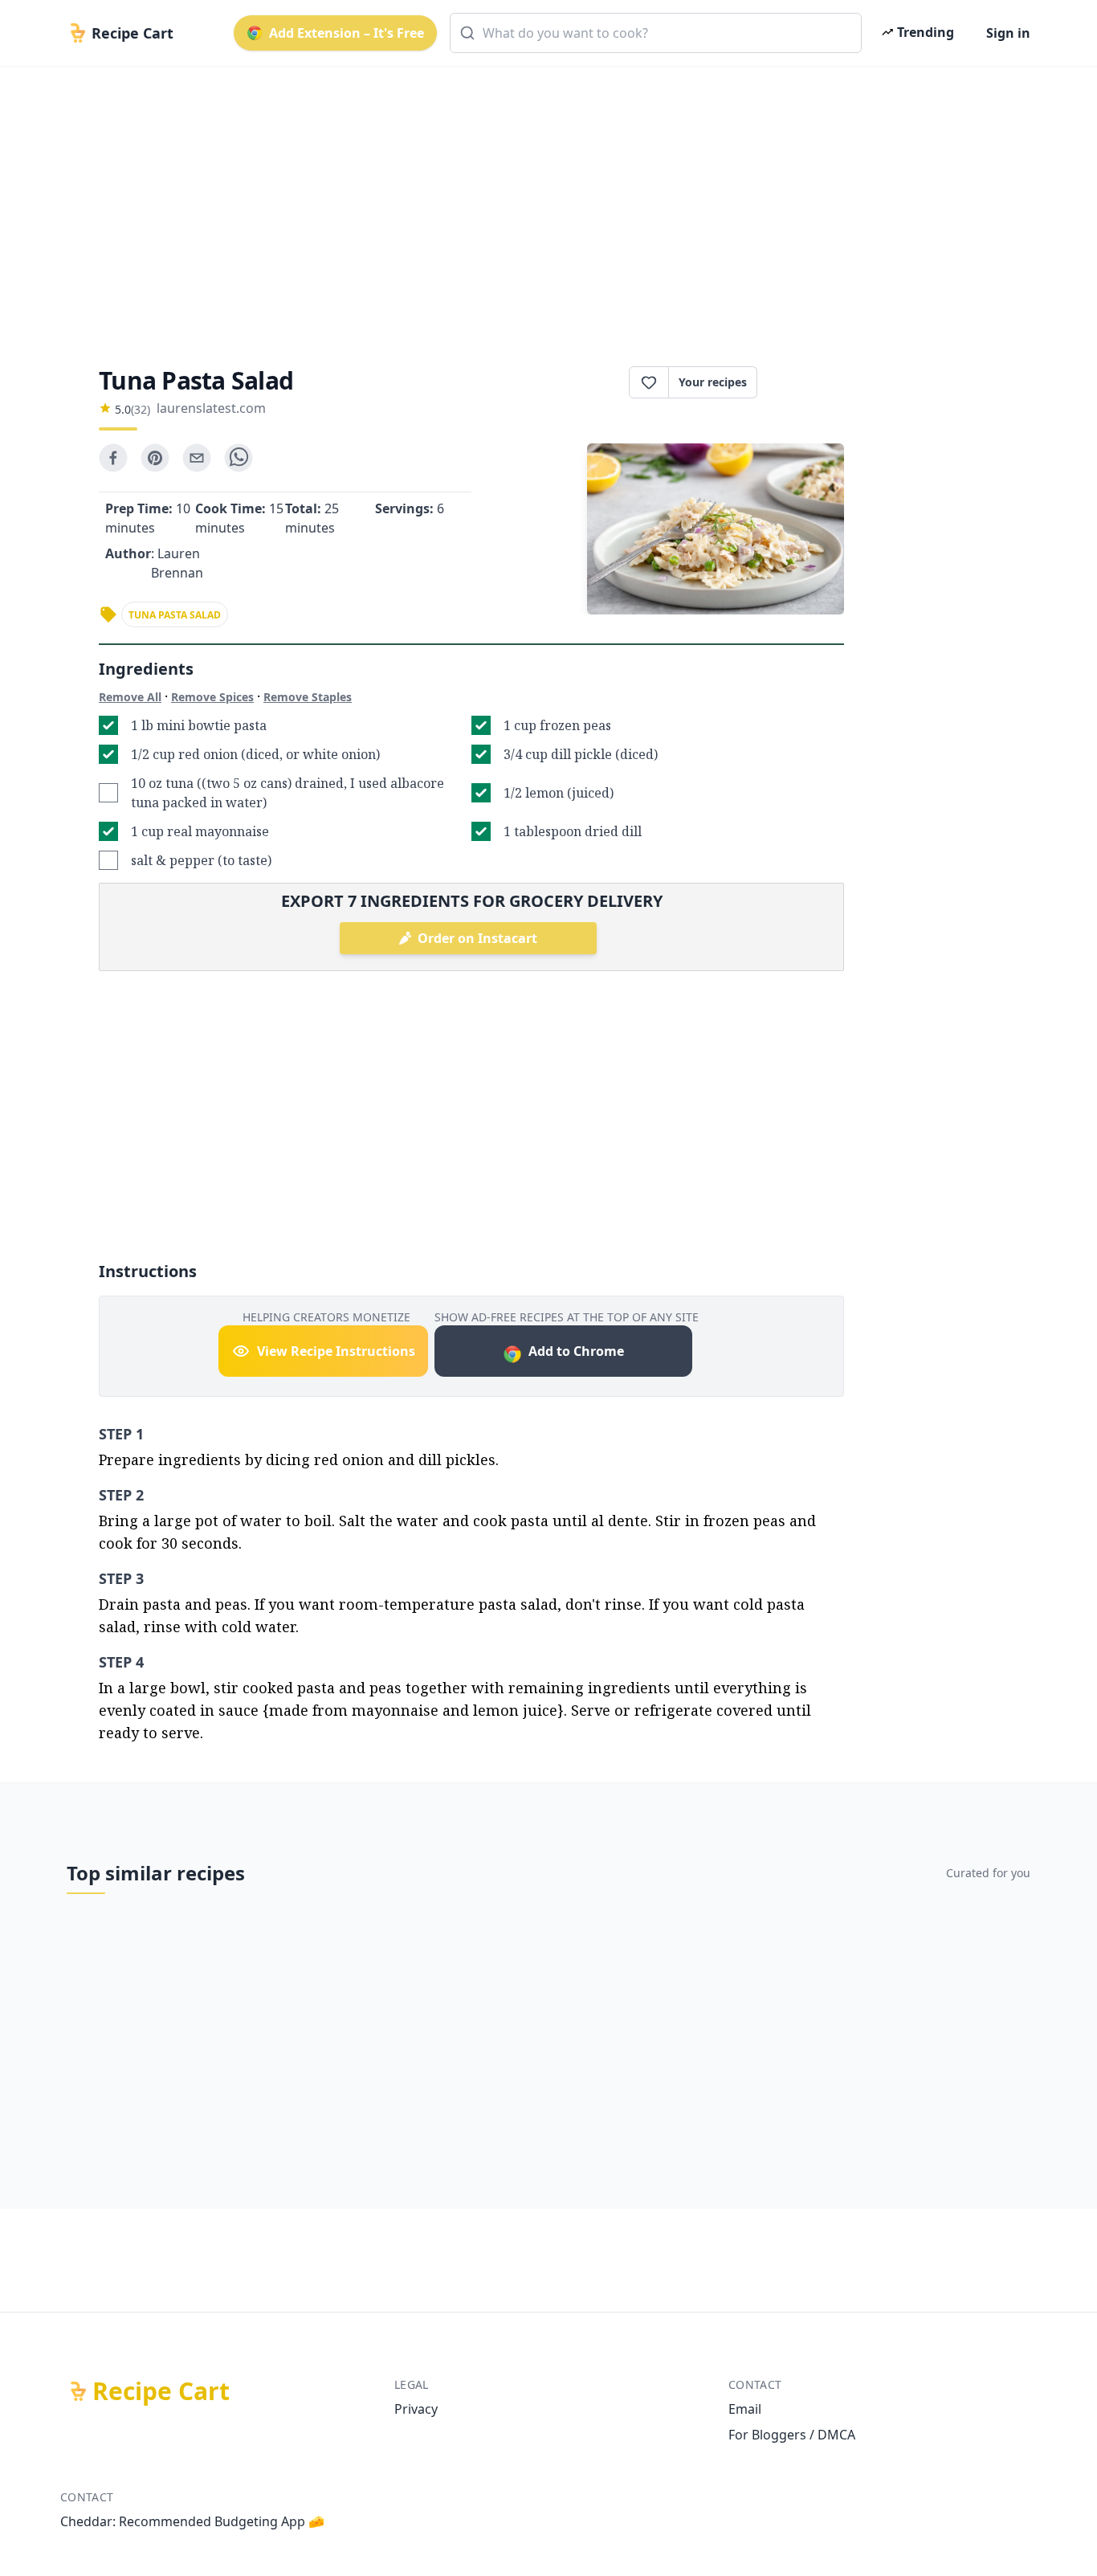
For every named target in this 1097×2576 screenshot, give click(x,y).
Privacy (416, 2409)
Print (809, 382)
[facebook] (113, 458)
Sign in (1008, 33)
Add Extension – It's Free (347, 33)
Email (745, 2409)
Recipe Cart (161, 2391)
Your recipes (713, 382)
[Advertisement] (542, 202)
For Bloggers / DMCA (792, 2435)
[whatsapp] (239, 458)
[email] (197, 458)
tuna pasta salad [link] (175, 615)
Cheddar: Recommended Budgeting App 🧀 (192, 2521)
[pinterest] (155, 458)
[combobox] (656, 33)
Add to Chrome (576, 1351)
